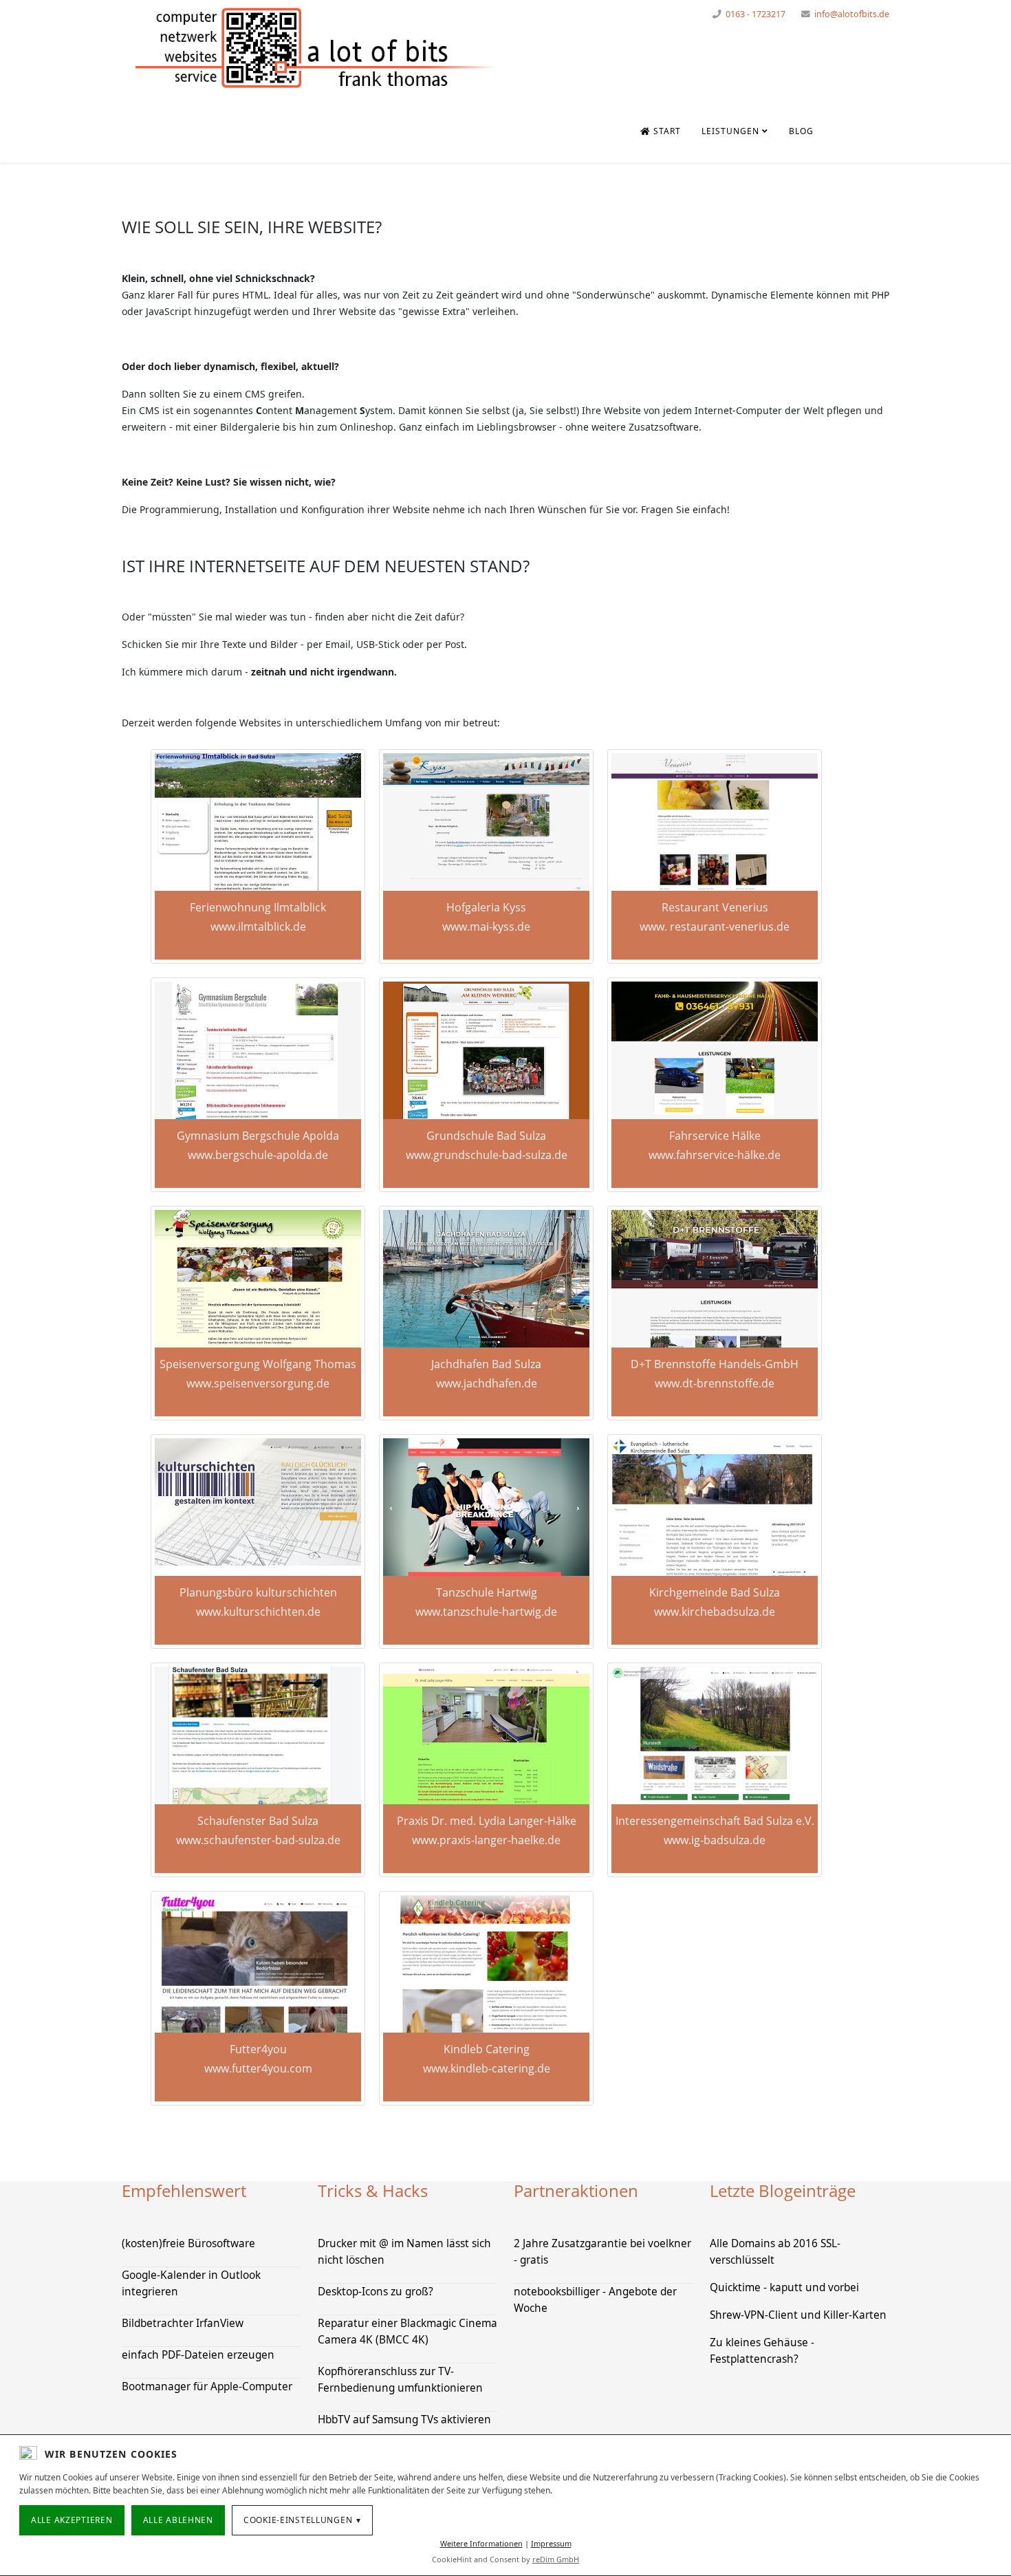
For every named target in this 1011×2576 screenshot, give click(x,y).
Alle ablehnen (178, 2520)
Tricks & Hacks (373, 2190)
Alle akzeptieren (72, 2520)
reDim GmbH (556, 2559)
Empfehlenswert (184, 2190)
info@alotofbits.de (852, 14)
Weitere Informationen (481, 2543)
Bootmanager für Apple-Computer (207, 2386)
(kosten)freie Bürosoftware (188, 2243)
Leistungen (730, 131)
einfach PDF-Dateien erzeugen (198, 2355)
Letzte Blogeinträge (783, 2190)
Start (666, 131)
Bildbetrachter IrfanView (183, 2323)
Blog (801, 131)
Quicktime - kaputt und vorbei (784, 2287)
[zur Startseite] (316, 48)
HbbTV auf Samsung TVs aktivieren (404, 2420)
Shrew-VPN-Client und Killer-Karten (798, 2315)
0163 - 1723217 (755, 14)
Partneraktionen (576, 2190)
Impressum (551, 2543)
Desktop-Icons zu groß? (376, 2292)
